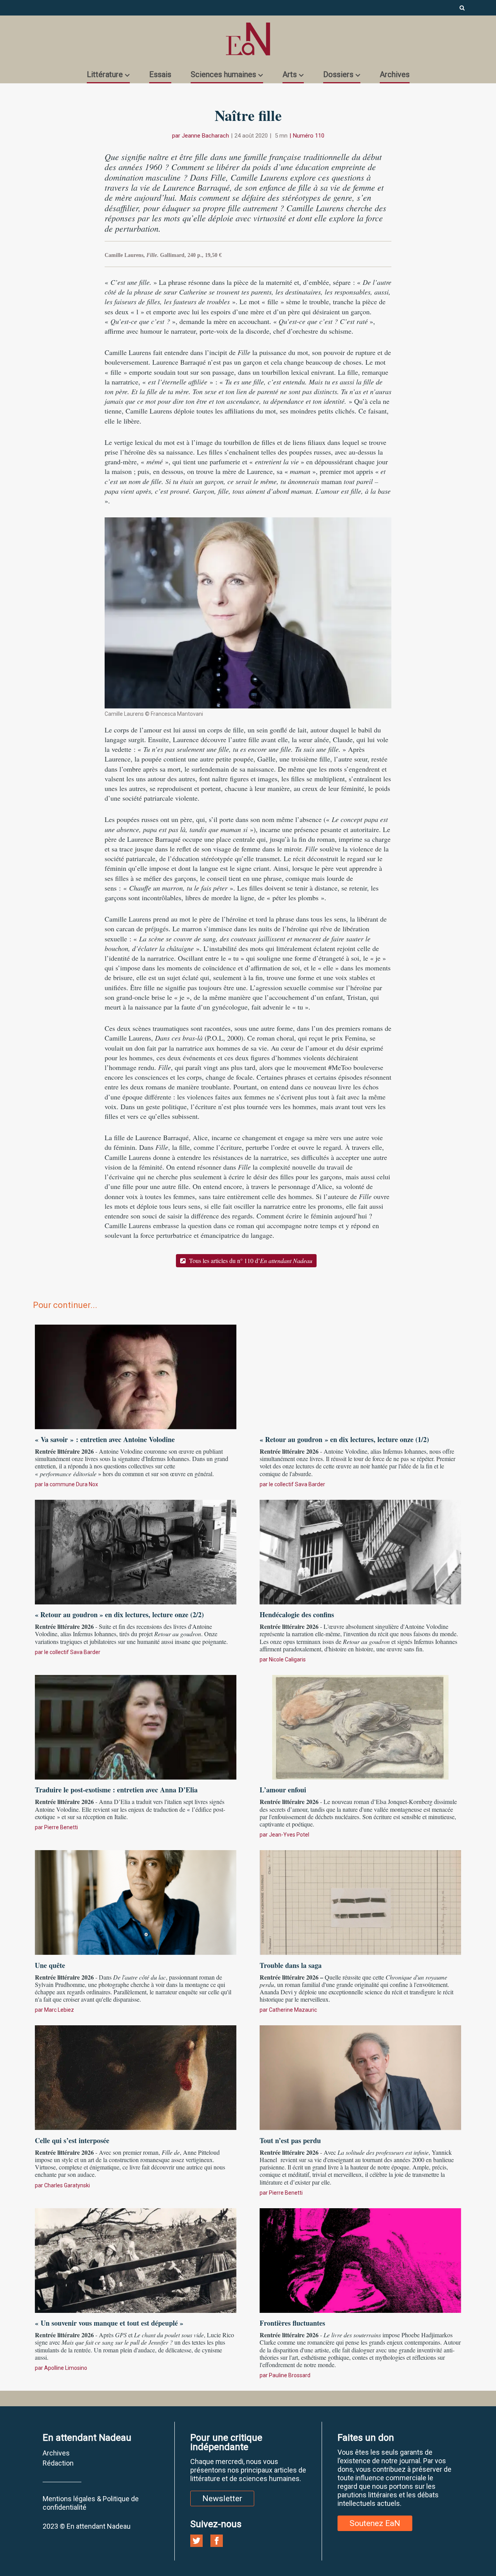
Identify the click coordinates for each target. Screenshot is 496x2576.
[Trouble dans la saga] (360, 1901)
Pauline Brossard (290, 2375)
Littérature (105, 74)
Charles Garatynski (67, 2185)
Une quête (50, 1965)
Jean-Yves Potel (289, 1835)
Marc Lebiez (59, 2010)
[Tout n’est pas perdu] (360, 2077)
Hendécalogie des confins (297, 1615)
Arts (290, 74)
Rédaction (58, 2463)
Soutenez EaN (375, 2523)
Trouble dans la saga (291, 1965)
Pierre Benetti (61, 1827)
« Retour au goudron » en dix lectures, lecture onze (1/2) (344, 1439)
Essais (160, 74)
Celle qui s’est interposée (72, 2140)
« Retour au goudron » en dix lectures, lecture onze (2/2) (119, 1615)
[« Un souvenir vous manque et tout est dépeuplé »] (136, 2259)
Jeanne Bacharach (205, 136)
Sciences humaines (223, 74)
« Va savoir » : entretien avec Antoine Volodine (105, 1439)
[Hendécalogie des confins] (360, 1551)
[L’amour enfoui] (360, 1726)
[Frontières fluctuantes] (360, 2259)
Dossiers (338, 74)
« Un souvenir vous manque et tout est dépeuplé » (109, 2323)
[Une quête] (136, 1901)
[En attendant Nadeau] (248, 39)
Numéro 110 (309, 136)
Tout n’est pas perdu (290, 2140)
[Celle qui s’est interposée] (136, 2077)
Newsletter (222, 2498)
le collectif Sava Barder (297, 1484)
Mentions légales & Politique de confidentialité (91, 2503)
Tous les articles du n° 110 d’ (250, 1260)
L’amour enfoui (283, 1790)
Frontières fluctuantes (292, 2323)
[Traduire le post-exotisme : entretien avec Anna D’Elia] (136, 1726)
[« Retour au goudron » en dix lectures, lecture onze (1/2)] (360, 1376)
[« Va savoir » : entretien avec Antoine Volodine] (136, 1376)
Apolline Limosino (66, 2368)
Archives (395, 74)
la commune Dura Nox (71, 1484)
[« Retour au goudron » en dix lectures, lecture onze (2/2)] (136, 1551)
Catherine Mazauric (293, 2010)
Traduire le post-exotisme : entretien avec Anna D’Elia (116, 1790)
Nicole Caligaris (287, 1659)
